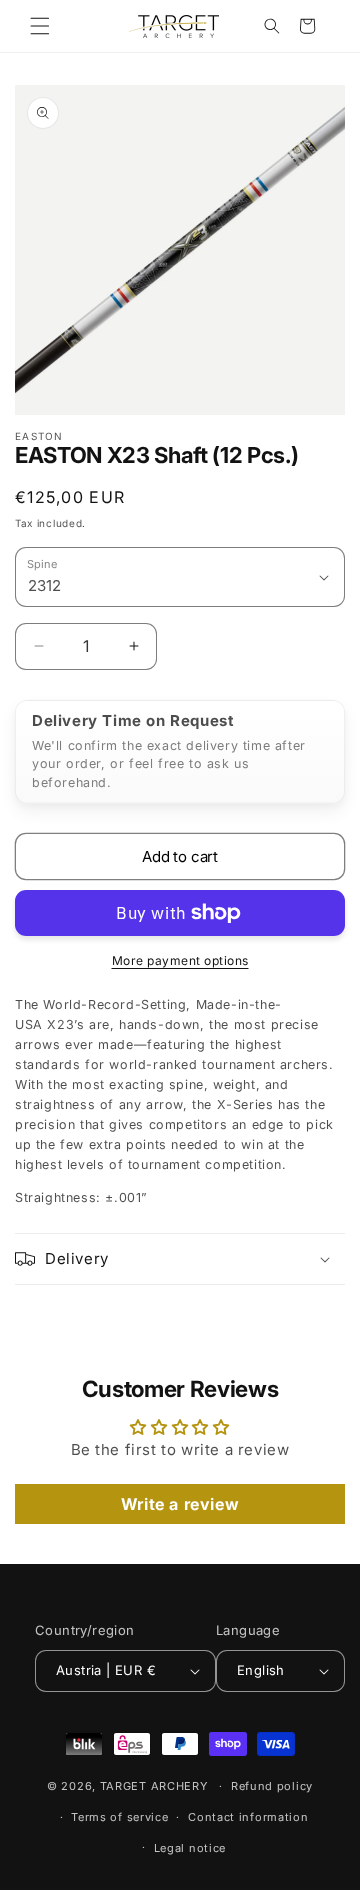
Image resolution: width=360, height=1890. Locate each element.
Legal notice (190, 1848)
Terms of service (119, 1817)
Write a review (180, 1504)
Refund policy (272, 1786)
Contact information (248, 1817)
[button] (40, 26)
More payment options (180, 960)
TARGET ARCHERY (154, 1786)
